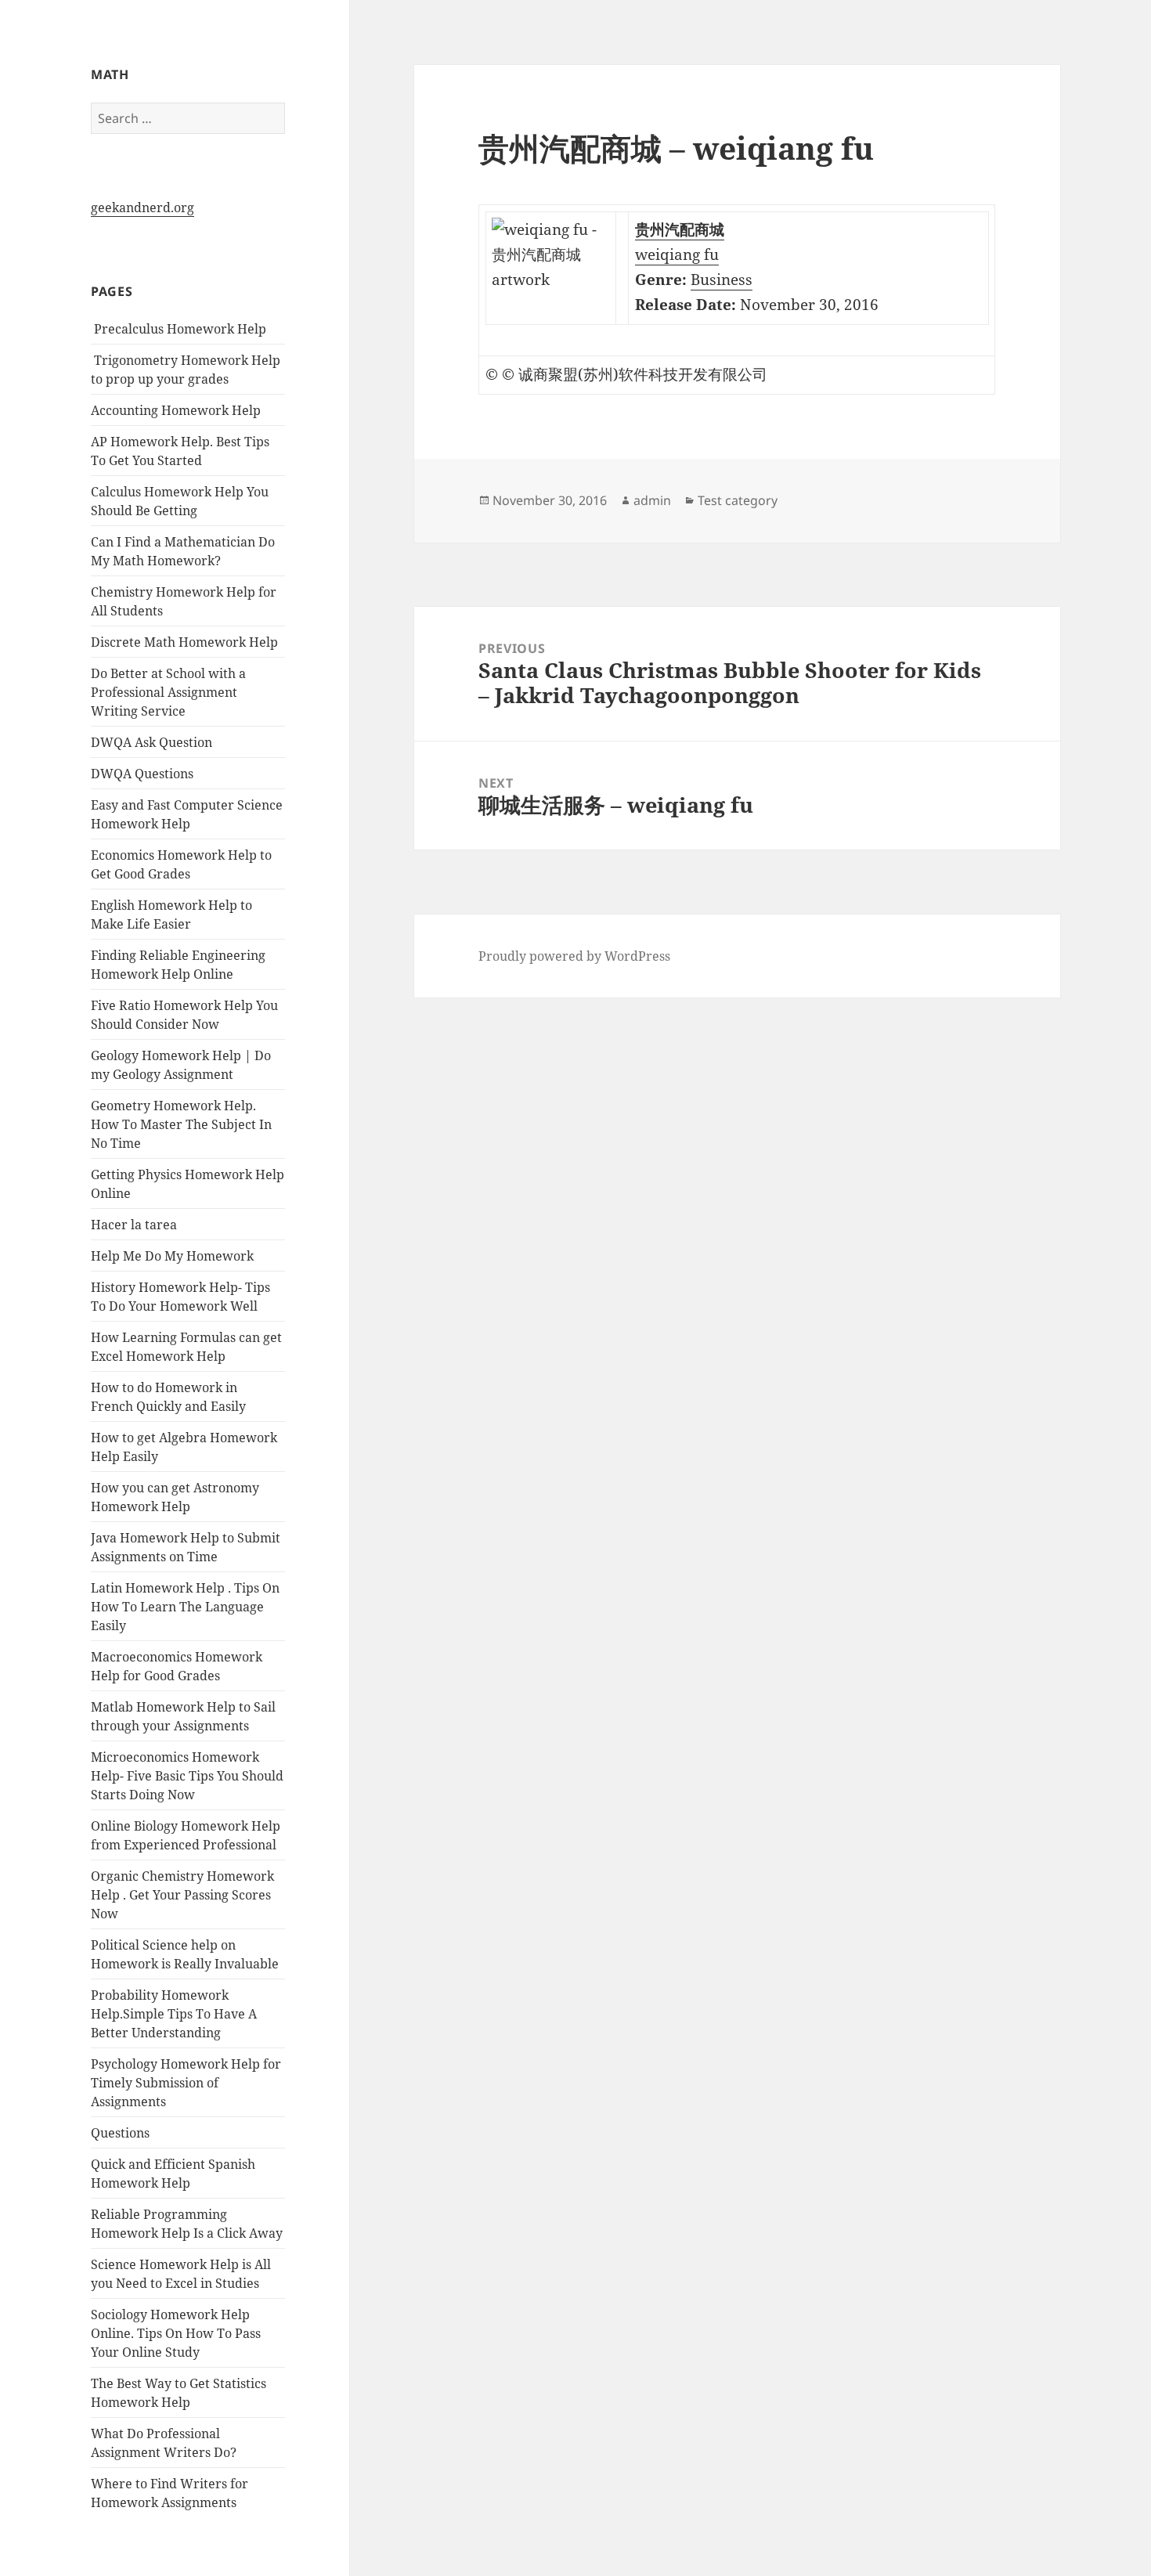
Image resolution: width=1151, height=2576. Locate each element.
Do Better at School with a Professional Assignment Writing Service (168, 692)
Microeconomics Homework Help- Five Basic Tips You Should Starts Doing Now (187, 1776)
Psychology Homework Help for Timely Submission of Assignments (186, 2083)
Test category (738, 500)
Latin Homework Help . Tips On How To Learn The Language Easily (185, 1607)
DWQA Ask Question (152, 742)
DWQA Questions (142, 774)
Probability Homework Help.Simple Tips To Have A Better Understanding (174, 2014)
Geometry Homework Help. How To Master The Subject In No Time (181, 1124)
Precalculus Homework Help (179, 329)
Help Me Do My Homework (172, 1256)
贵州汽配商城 (680, 229)
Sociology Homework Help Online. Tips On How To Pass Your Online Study (176, 2333)
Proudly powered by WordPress (574, 956)
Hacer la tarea (134, 1225)
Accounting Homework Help (176, 410)
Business (722, 280)
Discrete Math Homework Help (184, 642)
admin (652, 500)
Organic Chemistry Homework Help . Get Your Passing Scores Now (182, 1895)
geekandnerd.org (143, 207)
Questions (120, 2133)
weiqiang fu (677, 254)
